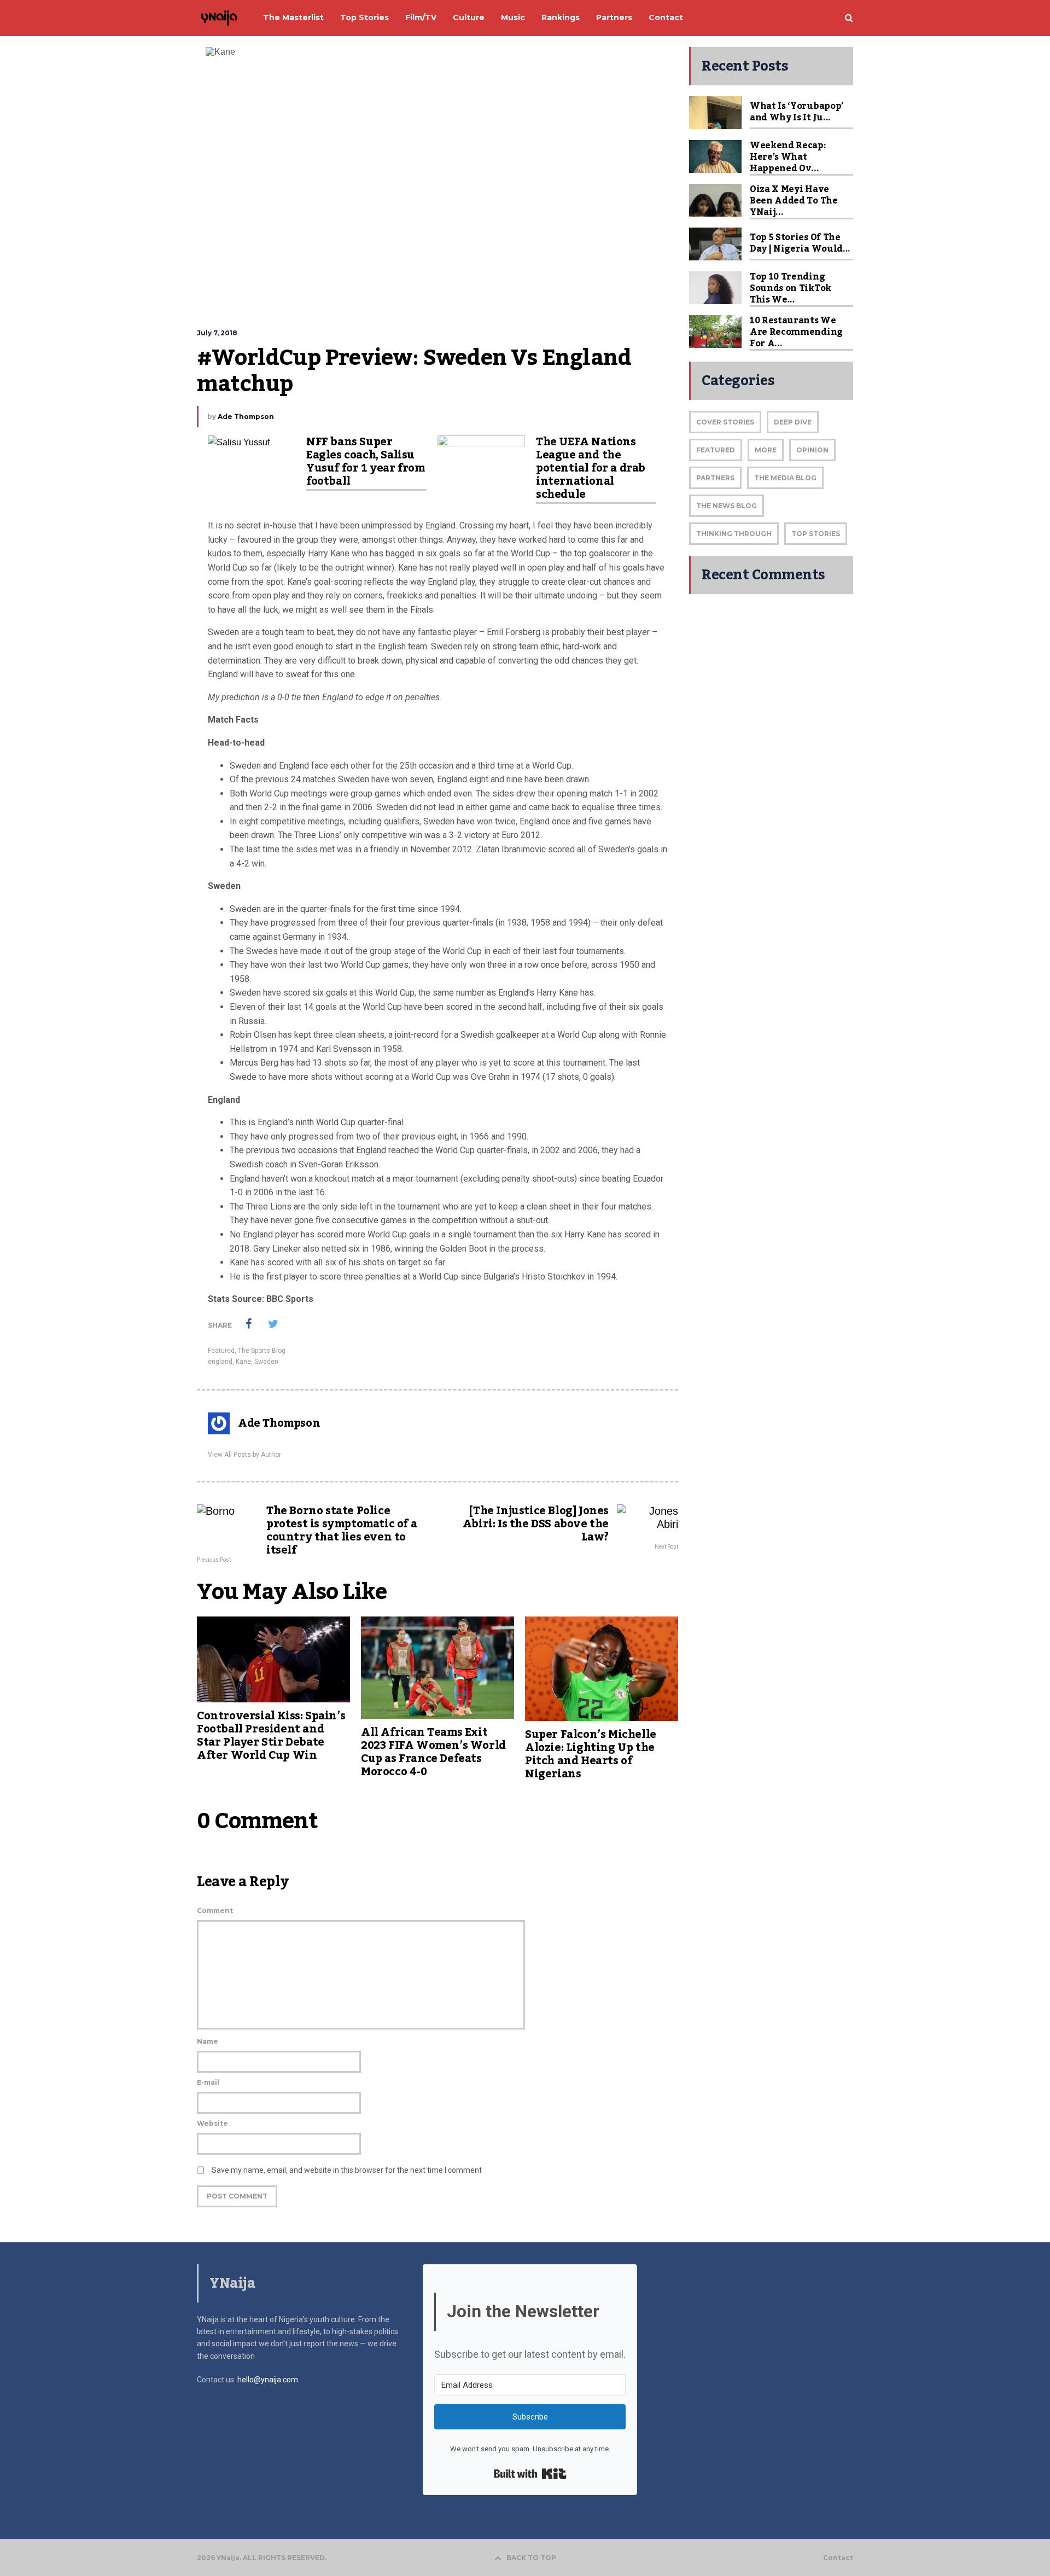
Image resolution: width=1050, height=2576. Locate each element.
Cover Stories (725, 422)
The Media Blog (785, 478)
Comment (215, 1911)
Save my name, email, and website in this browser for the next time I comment (347, 2170)
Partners (715, 478)
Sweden (266, 1362)
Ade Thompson (246, 417)
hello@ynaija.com (268, 2380)
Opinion (812, 450)
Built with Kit (530, 2474)
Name (208, 2041)
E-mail (208, 2082)
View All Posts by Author (244, 1455)
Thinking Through (734, 534)
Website (212, 2123)
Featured (221, 1351)
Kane (243, 1362)
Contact (838, 2558)
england (220, 1362)
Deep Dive (793, 422)
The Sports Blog (262, 1351)
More (766, 450)
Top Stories (816, 534)
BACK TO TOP (531, 2558)
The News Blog (727, 506)
